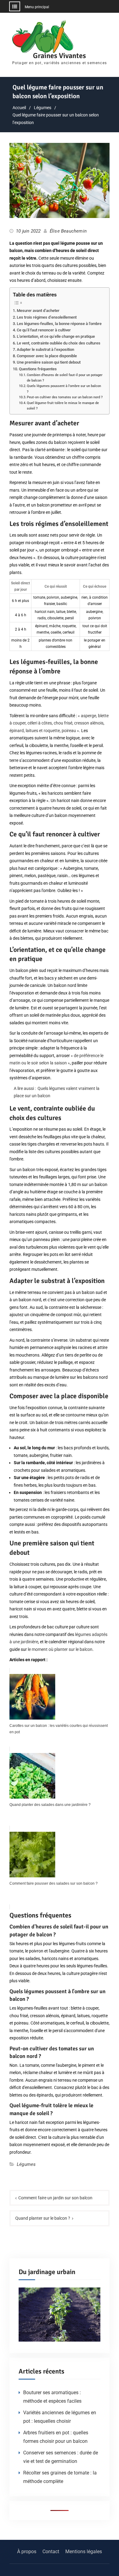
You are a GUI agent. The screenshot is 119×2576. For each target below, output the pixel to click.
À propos (27, 2552)
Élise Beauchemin (68, 231)
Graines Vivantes (60, 56)
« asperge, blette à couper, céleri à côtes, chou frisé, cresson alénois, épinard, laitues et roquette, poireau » (59, 723)
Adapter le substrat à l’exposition (45, 349)
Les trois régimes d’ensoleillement (47, 317)
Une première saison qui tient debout (49, 362)
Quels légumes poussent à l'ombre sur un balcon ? (64, 389)
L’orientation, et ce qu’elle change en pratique (56, 336)
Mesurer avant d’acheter (38, 311)
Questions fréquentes (38, 369)
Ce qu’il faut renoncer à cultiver (44, 330)
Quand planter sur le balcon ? (43, 2218)
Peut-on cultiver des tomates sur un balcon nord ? (65, 397)
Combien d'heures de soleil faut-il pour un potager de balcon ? (65, 378)
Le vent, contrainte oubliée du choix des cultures (59, 343)
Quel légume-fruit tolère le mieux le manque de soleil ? (63, 406)
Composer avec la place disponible (47, 356)
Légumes (26, 2164)
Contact (51, 2552)
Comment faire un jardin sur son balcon (55, 2198)
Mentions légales (84, 2552)
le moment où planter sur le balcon (60, 1649)
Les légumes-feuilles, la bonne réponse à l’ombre (59, 324)
